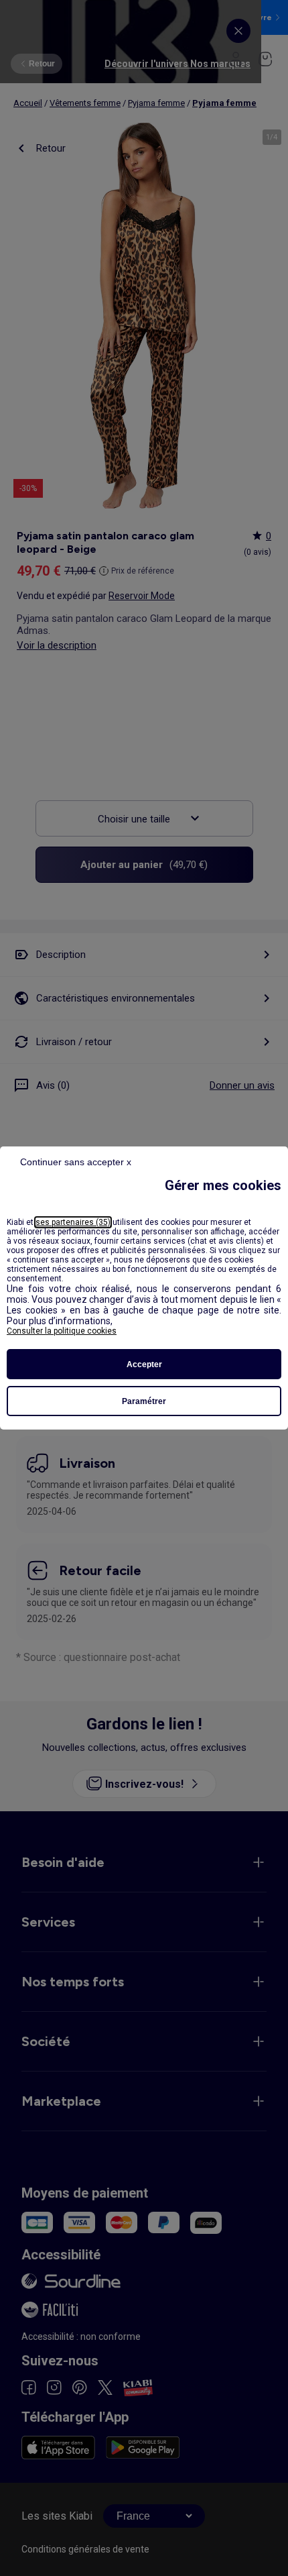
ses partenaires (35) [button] (73, 1222)
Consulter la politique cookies (62, 1331)
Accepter (144, 1364)
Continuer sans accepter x (76, 1162)
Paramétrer (144, 1401)
